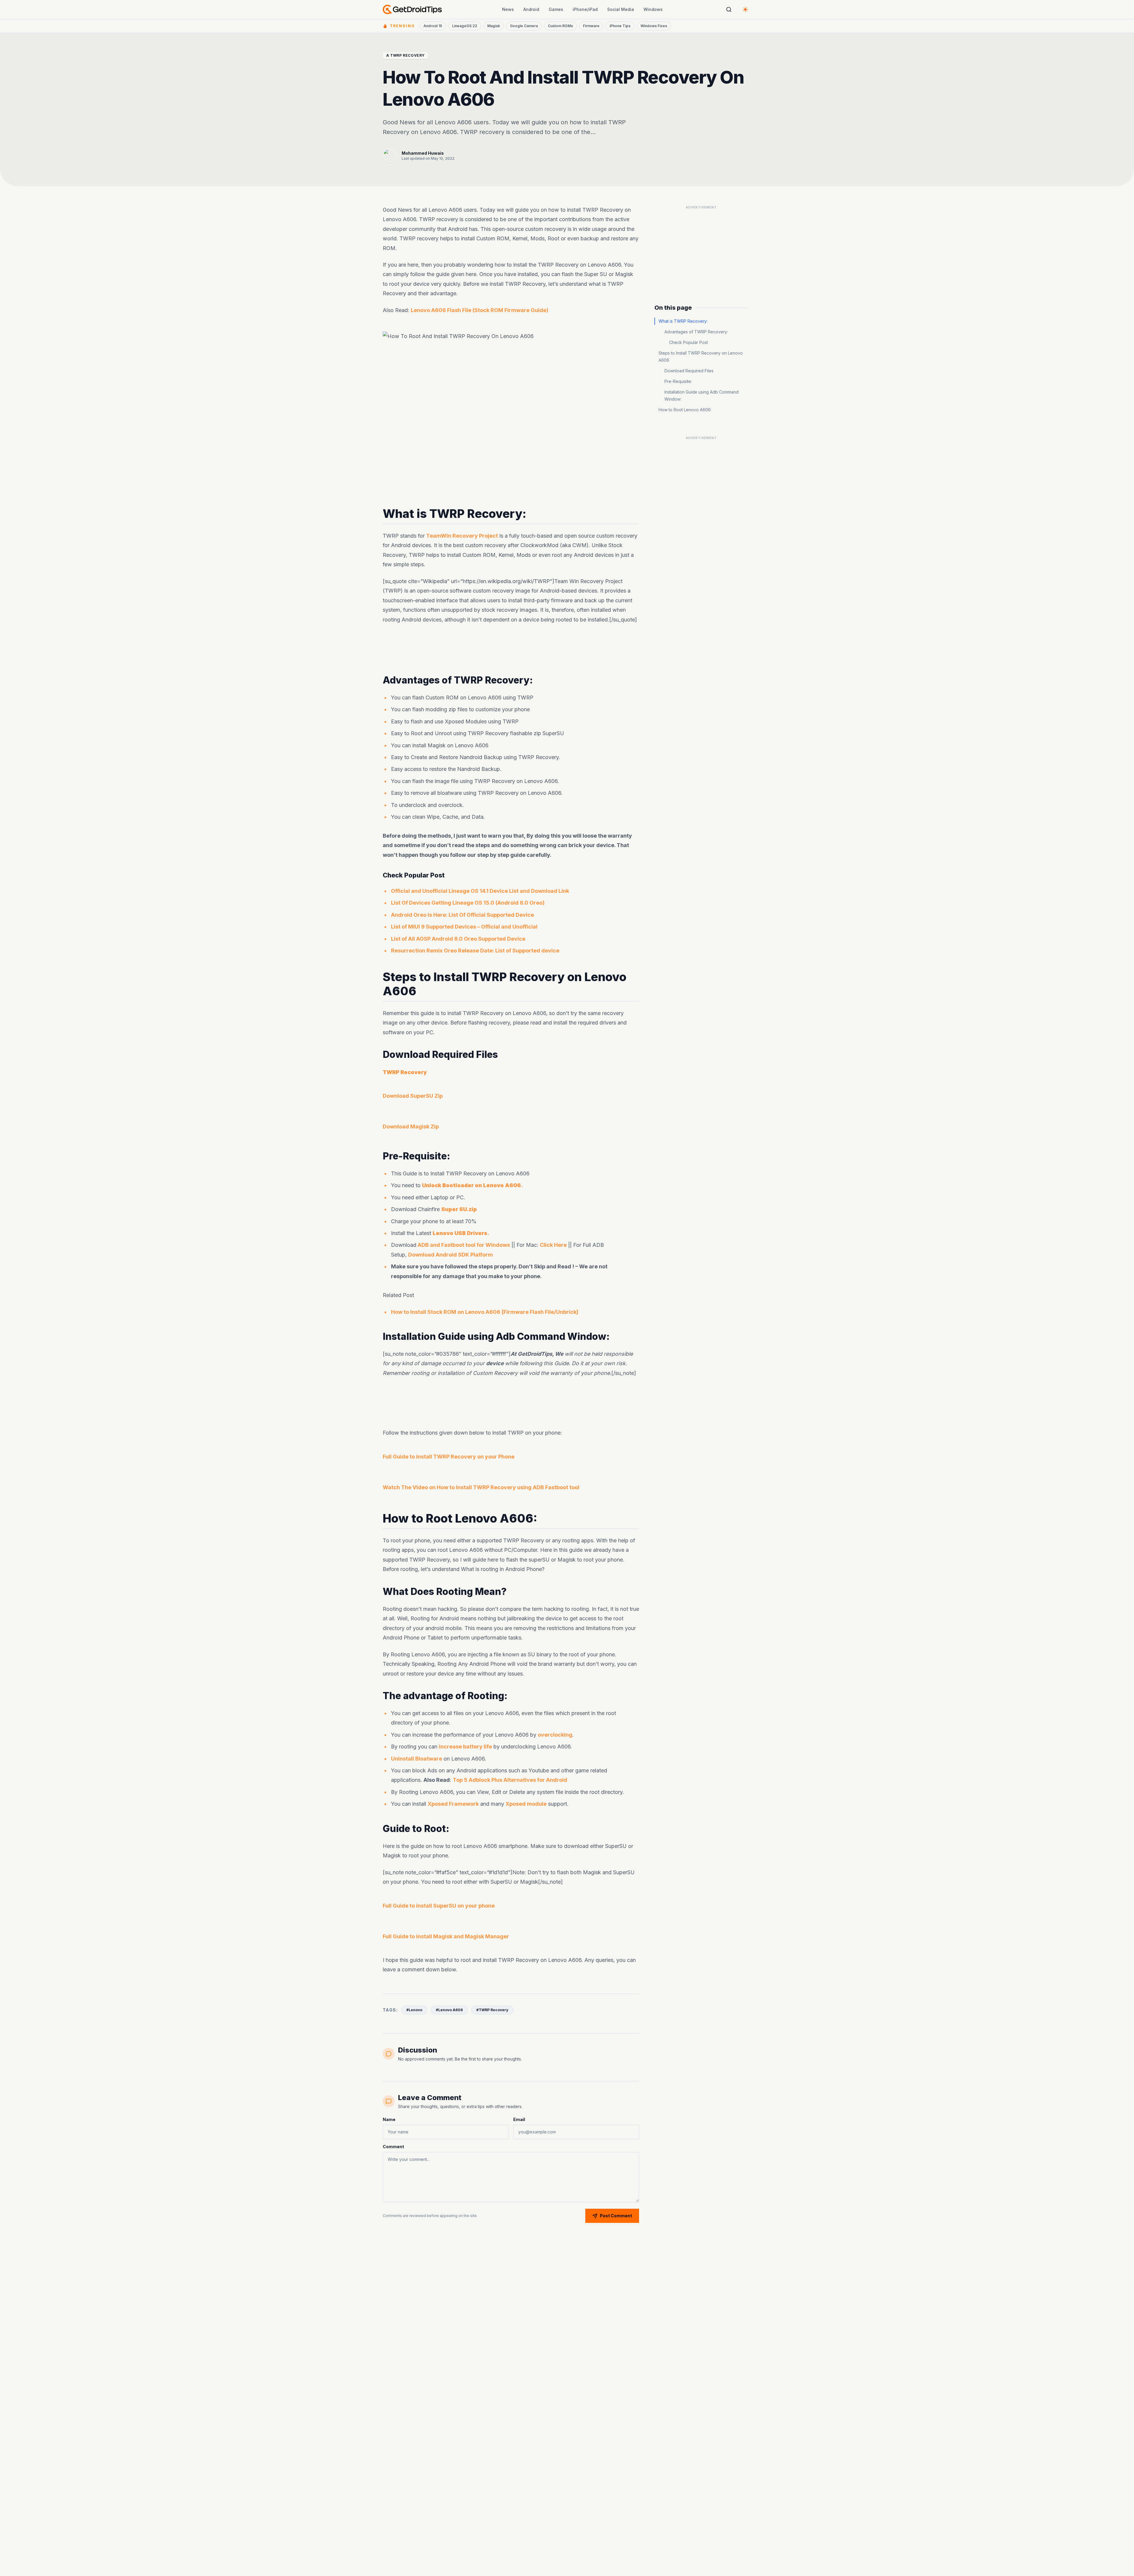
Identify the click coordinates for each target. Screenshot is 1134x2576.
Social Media (621, 9)
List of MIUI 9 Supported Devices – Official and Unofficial (464, 927)
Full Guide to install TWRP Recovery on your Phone (449, 1457)
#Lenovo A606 (449, 2010)
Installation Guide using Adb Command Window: (702, 395)
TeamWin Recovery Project (462, 536)
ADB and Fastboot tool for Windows (463, 1245)
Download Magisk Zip (411, 1127)
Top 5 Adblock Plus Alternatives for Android (510, 1780)
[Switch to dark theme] (745, 9)
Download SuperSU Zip (413, 1096)
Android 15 (433, 26)
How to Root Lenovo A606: (685, 410)
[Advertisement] (511, 650)
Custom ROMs (560, 26)
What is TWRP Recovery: (683, 321)
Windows (653, 9)
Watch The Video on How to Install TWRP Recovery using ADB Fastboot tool (481, 1487)
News (508, 9)
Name (389, 2119)
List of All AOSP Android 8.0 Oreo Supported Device (458, 939)
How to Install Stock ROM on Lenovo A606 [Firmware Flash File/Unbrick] (485, 1312)
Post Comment (616, 2216)
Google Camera (524, 26)
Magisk (494, 26)
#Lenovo (414, 2010)
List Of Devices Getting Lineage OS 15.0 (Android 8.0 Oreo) (468, 903)
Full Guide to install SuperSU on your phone (439, 1906)
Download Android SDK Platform (450, 1255)
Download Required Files (689, 371)
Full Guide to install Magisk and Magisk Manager (446, 1936)
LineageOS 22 (465, 26)
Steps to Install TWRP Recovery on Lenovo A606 (701, 357)
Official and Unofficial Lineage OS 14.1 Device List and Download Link (480, 891)
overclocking (555, 1735)
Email (519, 2119)
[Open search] (729, 9)
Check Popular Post (689, 342)
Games (556, 9)
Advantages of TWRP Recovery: (696, 332)
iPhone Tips (620, 26)
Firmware (591, 26)
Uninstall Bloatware (417, 1759)
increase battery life (465, 1747)
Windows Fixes (654, 26)
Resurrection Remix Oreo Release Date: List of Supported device (475, 951)
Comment (393, 2147)
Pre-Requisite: (678, 381)
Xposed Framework (453, 1804)
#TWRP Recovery (492, 2010)
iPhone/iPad (585, 9)
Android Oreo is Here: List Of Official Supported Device (462, 915)
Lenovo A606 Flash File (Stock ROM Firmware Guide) (480, 310)
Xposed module (526, 1804)
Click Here (553, 1245)
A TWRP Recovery (405, 55)
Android (531, 9)
